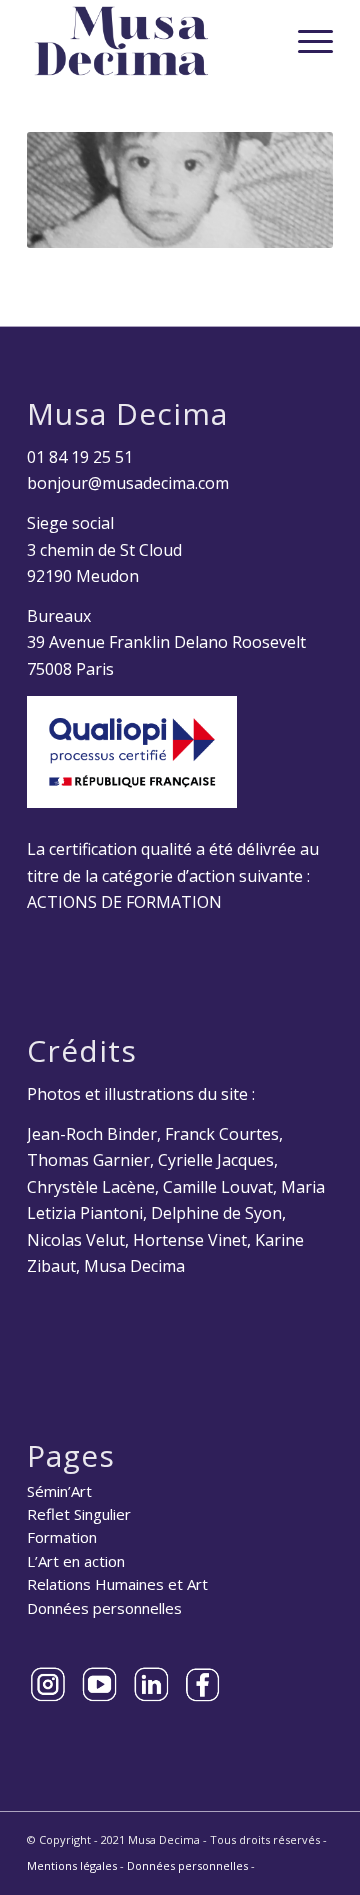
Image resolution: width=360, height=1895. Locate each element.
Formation (62, 1537)
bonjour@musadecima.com (128, 483)
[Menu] (305, 41)
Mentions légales (72, 1865)
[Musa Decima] (149, 41)
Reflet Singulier (79, 1514)
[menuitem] (305, 41)
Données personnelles (104, 1608)
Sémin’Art (59, 1491)
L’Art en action (76, 1561)
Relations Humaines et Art (117, 1584)
